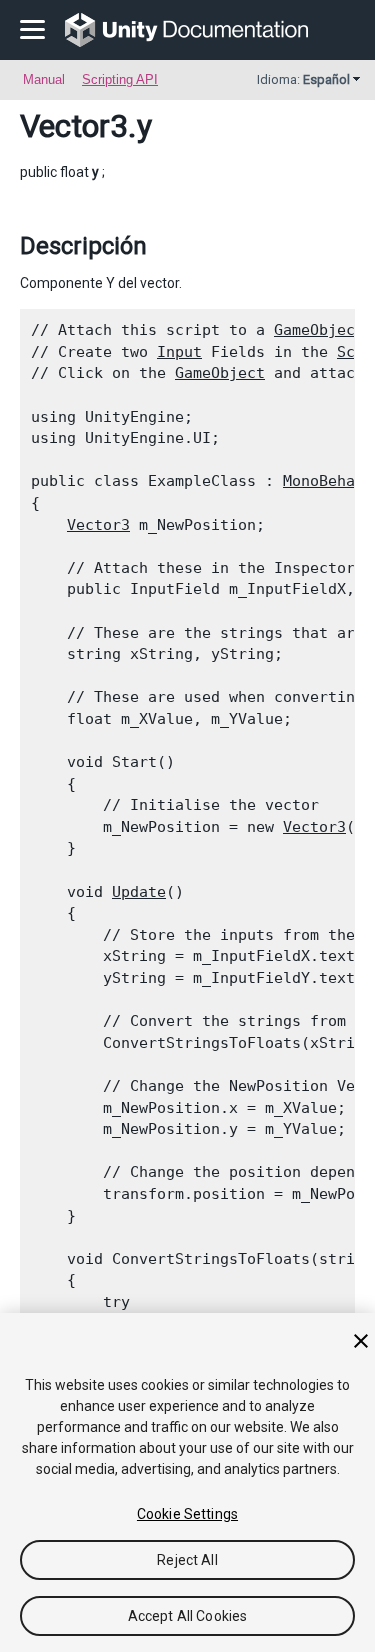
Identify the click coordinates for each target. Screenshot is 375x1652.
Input (179, 352)
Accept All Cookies (188, 1616)
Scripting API (120, 79)
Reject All (187, 1560)
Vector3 (74, 126)
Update (139, 892)
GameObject (319, 330)
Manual (44, 79)
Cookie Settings (187, 1514)
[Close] (361, 1341)
